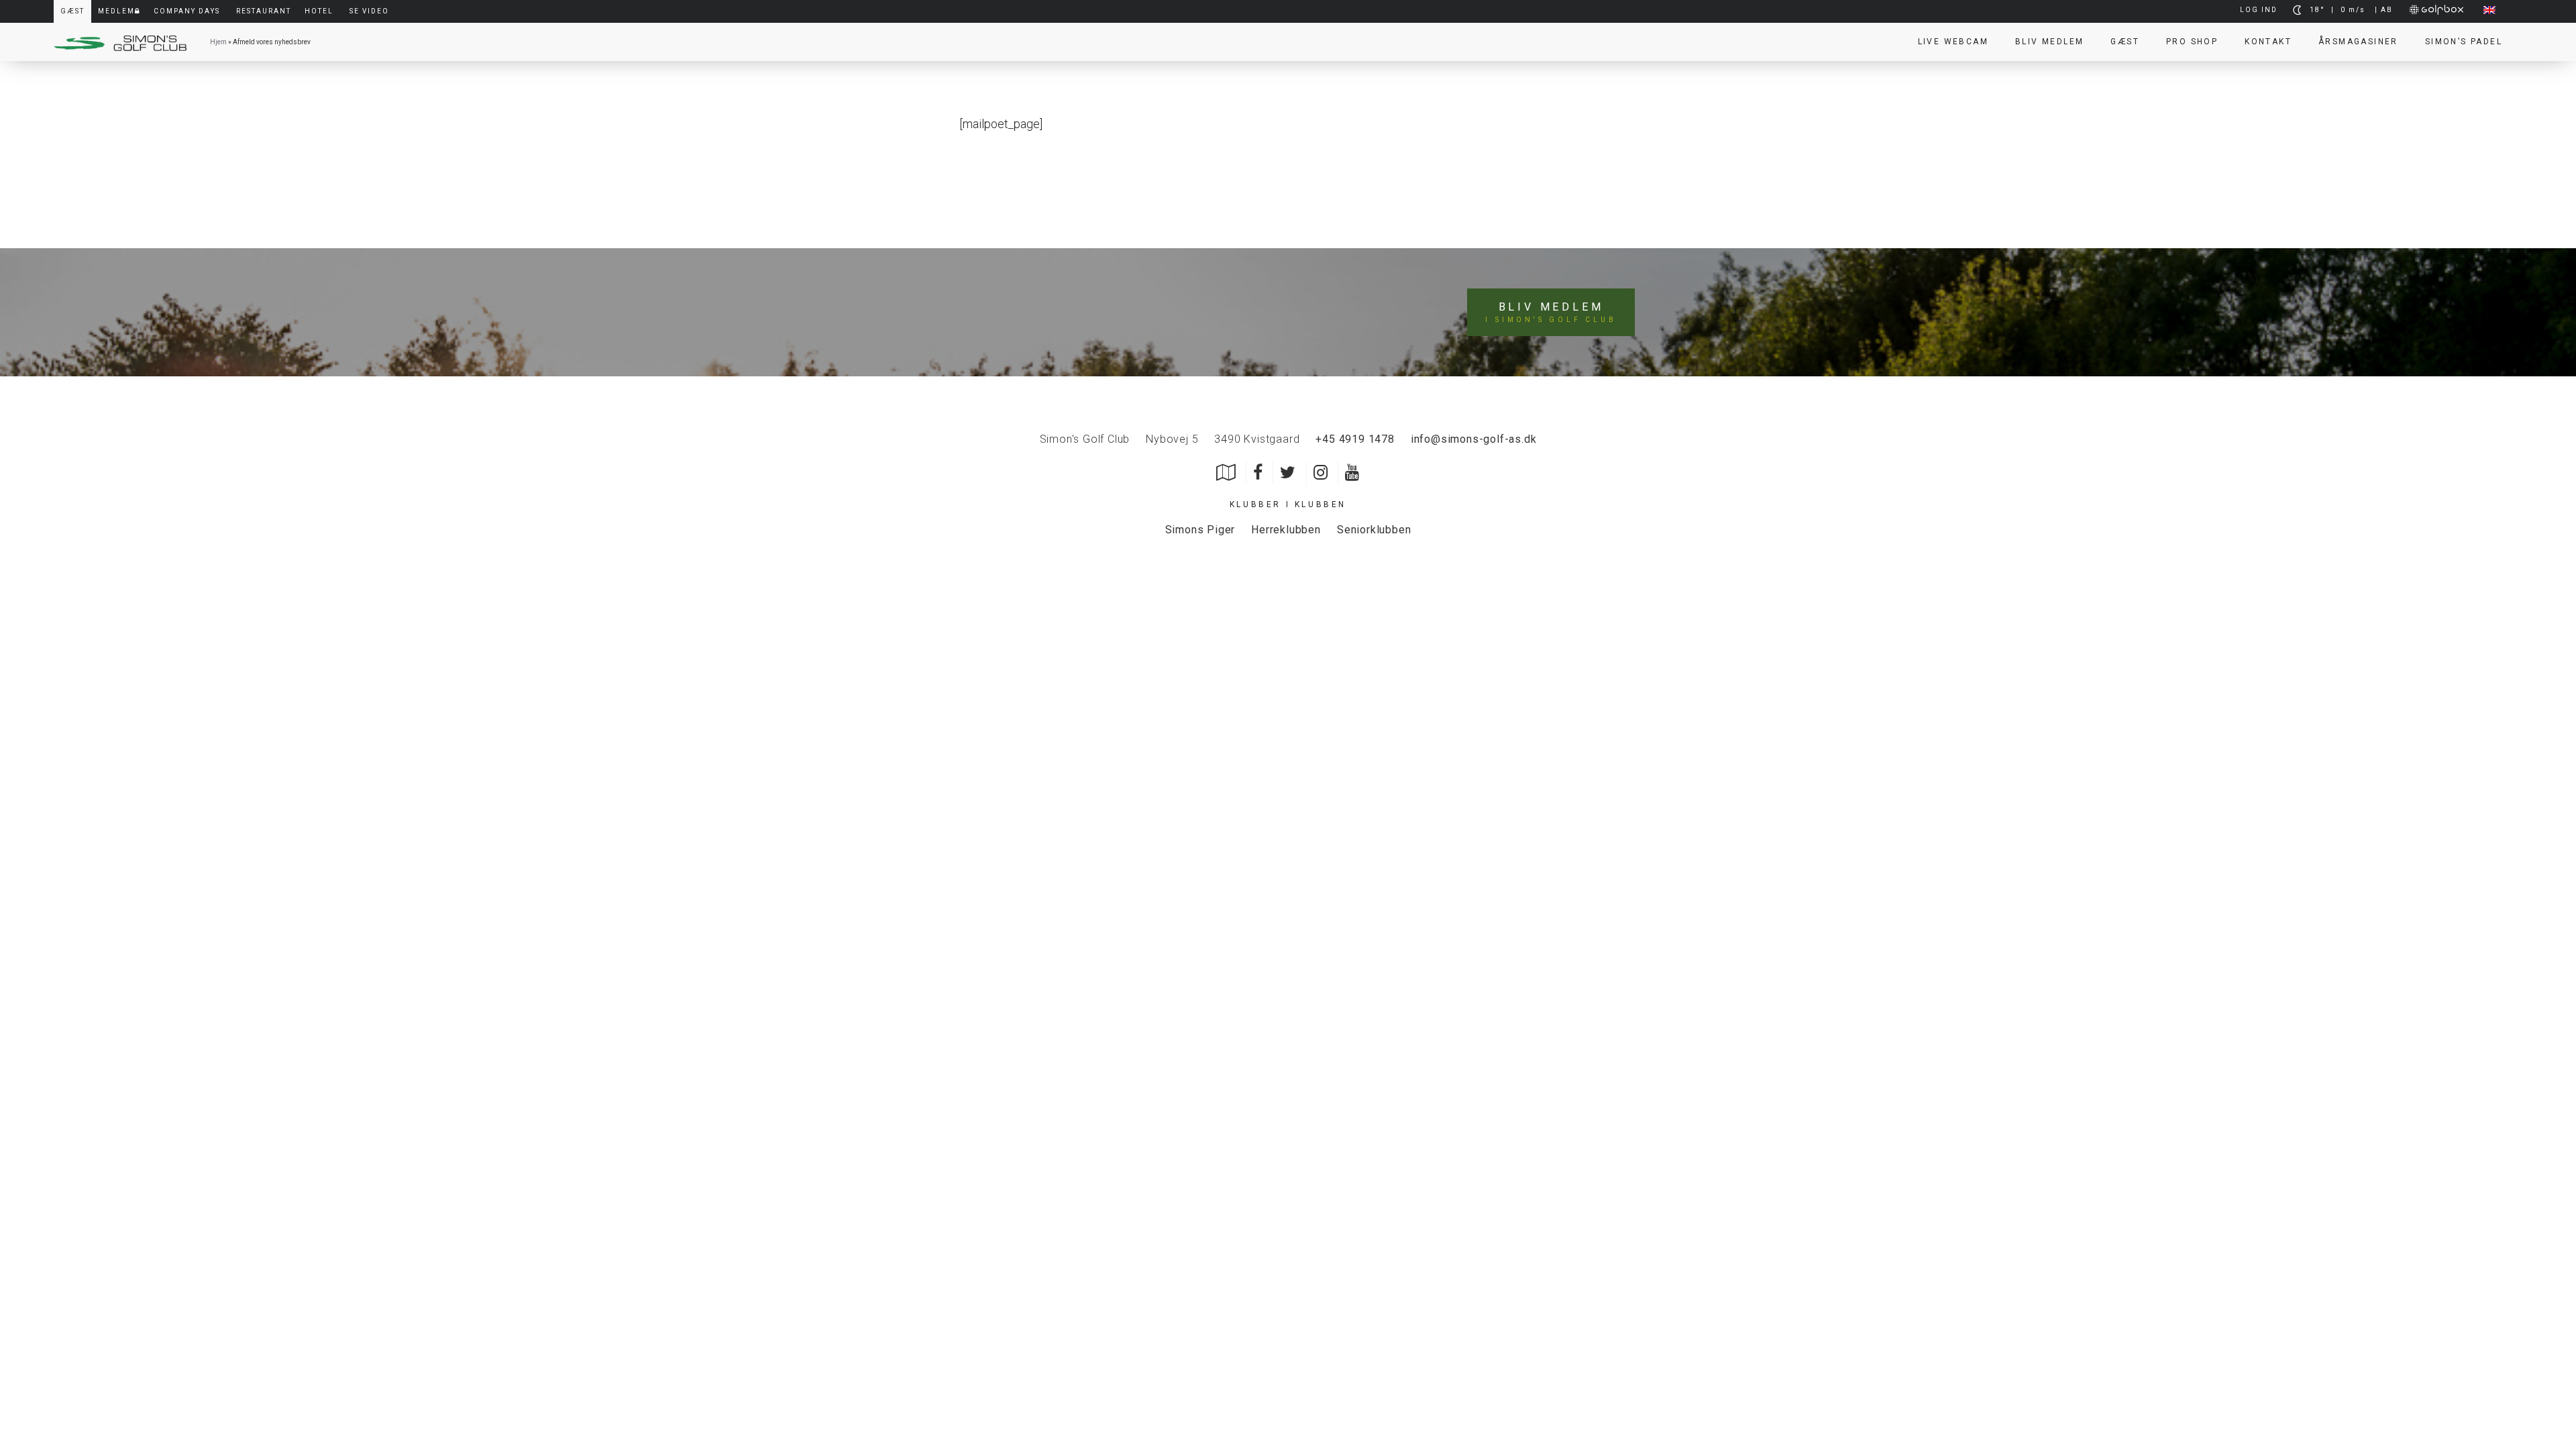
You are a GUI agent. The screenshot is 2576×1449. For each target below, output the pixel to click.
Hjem (218, 42)
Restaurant (264, 11)
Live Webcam (1953, 42)
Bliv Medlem (2049, 42)
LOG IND (2259, 10)
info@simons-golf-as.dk (1474, 439)
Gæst (2125, 42)
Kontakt (2268, 42)
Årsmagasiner (2358, 42)
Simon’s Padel (2464, 42)
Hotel (319, 11)
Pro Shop (2192, 42)
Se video (369, 11)
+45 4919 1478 (1355, 439)
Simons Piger (1200, 530)
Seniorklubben (1374, 530)
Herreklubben (1286, 530)
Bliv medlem (1551, 312)
